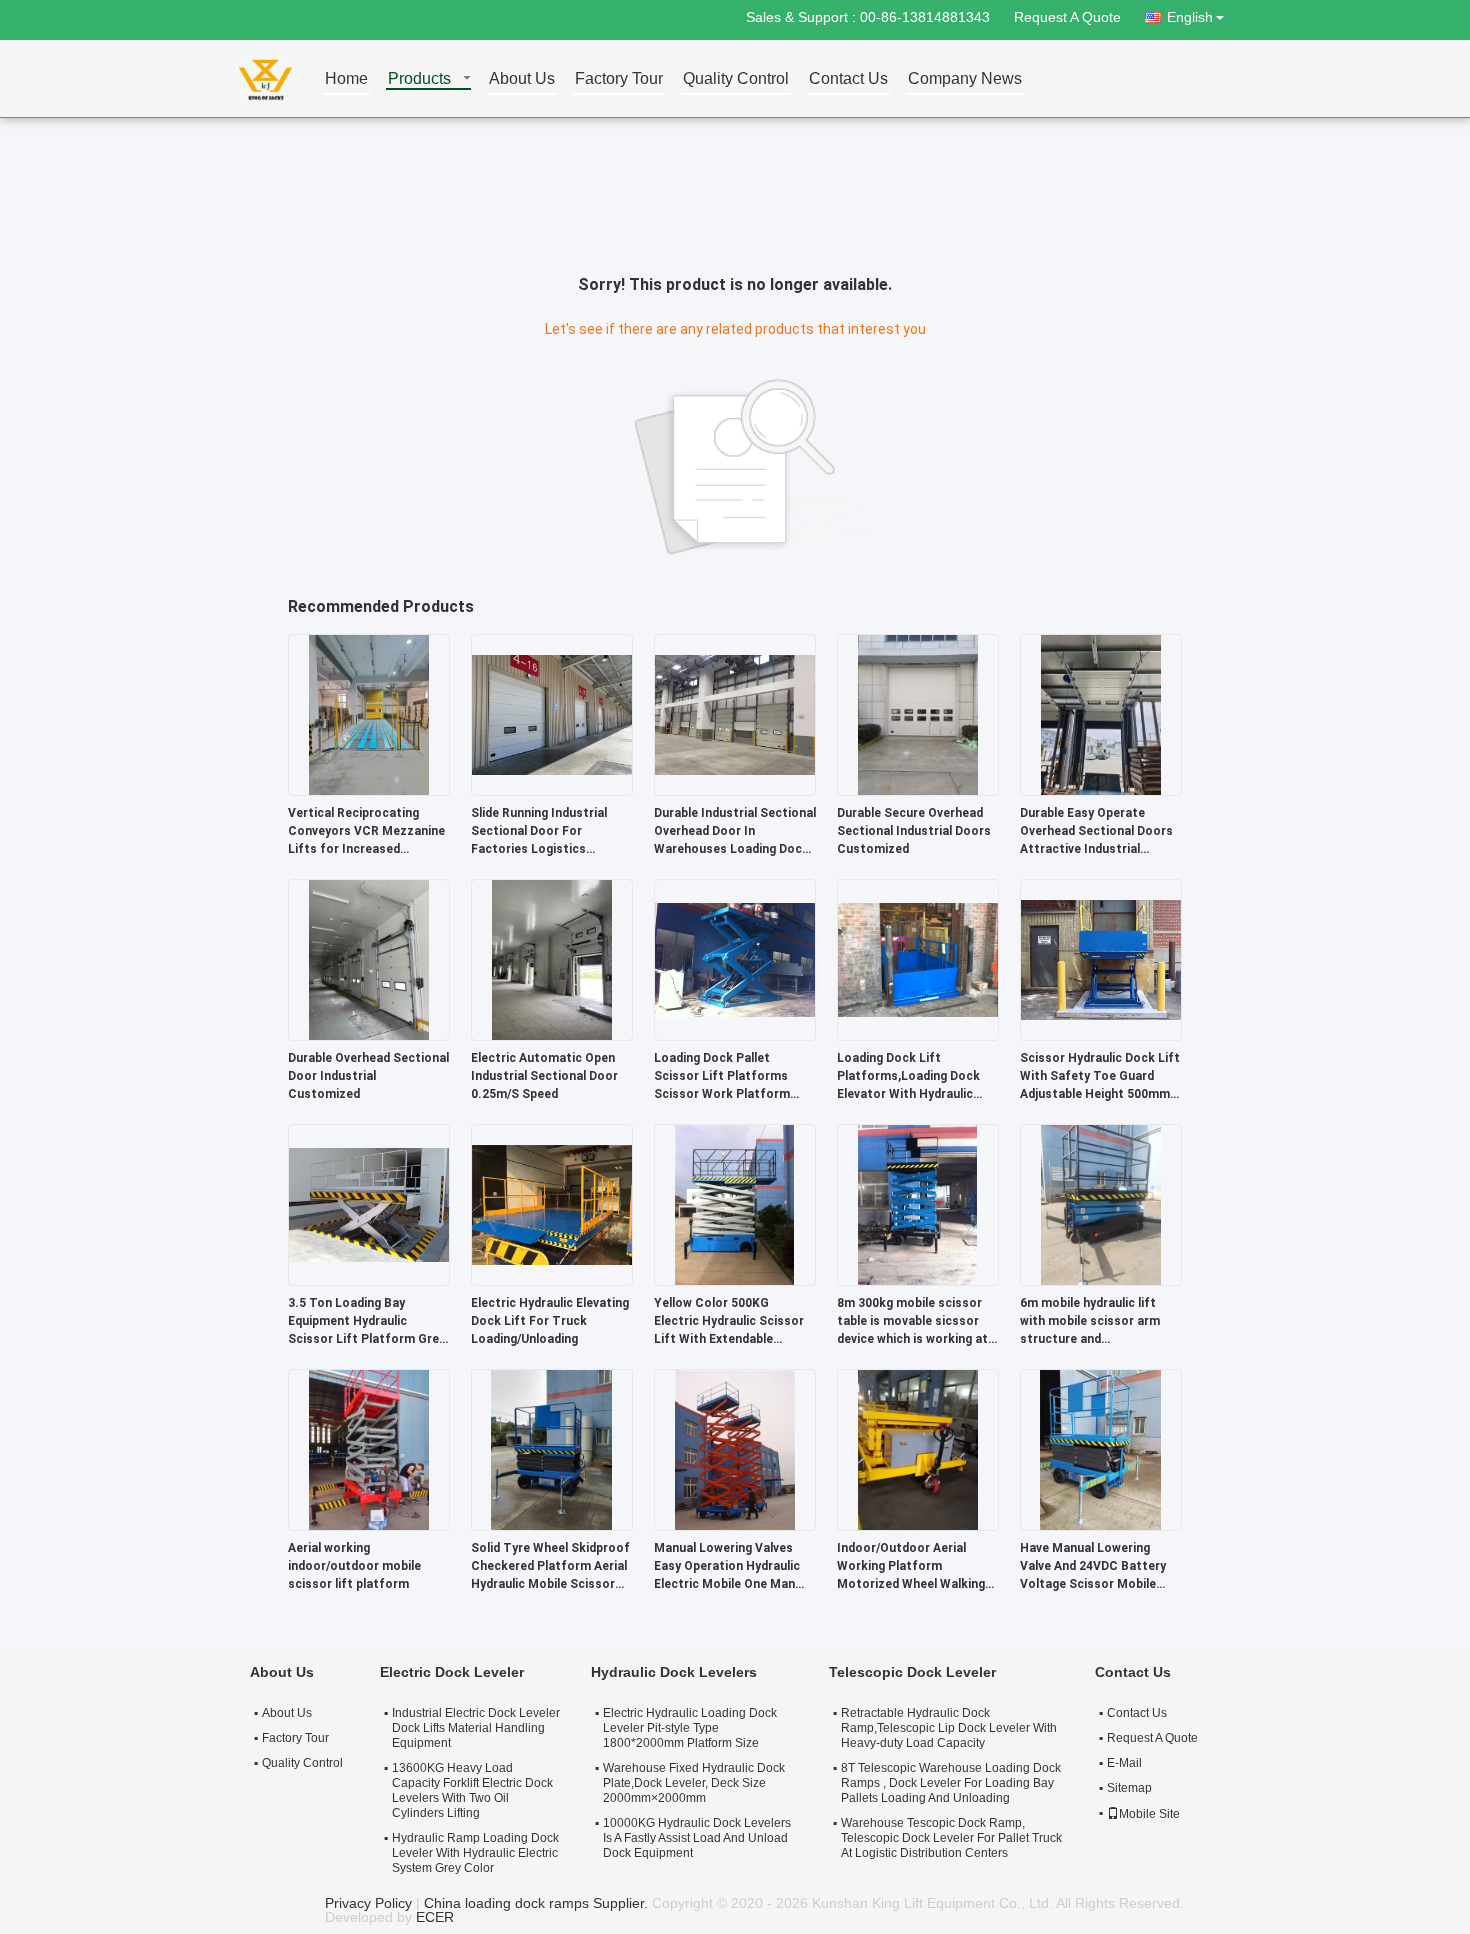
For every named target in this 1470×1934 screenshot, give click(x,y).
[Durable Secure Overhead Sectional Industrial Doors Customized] (918, 714)
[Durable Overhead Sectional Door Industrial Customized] (369, 959)
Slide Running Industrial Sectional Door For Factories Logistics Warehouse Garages (539, 832)
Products (419, 79)
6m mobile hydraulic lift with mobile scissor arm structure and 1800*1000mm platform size (1090, 1322)
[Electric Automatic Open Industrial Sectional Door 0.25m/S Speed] (552, 959)
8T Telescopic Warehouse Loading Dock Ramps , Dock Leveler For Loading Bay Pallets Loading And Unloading (951, 1783)
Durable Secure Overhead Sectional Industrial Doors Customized (914, 831)
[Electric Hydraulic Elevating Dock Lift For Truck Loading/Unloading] (552, 1204)
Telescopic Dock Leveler (912, 1672)
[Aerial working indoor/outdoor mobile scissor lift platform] (369, 1449)
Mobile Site (1149, 1814)
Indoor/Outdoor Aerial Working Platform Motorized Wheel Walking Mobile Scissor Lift (911, 1567)
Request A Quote (1067, 17)
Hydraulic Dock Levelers (674, 1672)
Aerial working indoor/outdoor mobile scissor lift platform (354, 1566)
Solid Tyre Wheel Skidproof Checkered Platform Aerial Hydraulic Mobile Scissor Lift (550, 1567)
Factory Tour (619, 79)
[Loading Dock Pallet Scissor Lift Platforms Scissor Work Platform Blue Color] (735, 959)
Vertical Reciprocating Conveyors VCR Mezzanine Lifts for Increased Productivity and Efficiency (366, 832)
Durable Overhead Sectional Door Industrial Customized (368, 1076)
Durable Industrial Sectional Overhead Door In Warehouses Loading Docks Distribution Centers (735, 832)
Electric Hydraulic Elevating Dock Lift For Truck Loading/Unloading (550, 1321)
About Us (522, 79)
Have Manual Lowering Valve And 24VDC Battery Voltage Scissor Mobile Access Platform (1093, 1567)
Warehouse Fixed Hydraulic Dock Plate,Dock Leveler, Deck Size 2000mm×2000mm (694, 1783)
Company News (965, 79)
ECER (435, 1917)
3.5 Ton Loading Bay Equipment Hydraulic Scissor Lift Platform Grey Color (366, 1322)
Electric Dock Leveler (452, 1672)
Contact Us (848, 79)
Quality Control (736, 79)
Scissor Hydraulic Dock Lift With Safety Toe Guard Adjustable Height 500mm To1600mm (1100, 1077)
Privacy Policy (368, 1903)
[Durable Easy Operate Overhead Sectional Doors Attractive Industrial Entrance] (1101, 714)
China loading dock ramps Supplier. (538, 1903)
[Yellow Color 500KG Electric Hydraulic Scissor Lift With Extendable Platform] (735, 1204)
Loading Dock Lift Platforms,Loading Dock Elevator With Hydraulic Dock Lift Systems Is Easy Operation (914, 1077)
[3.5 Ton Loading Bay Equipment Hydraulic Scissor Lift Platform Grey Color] (369, 1204)
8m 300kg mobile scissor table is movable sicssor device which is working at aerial (912, 1322)
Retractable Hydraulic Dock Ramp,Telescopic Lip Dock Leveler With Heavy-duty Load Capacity (949, 1728)
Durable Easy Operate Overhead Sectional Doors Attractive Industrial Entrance (1096, 832)
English (1190, 17)
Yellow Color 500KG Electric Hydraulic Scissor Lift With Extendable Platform (729, 1322)
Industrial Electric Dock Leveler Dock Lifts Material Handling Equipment (476, 1728)
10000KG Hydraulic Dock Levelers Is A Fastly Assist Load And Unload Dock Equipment (697, 1838)
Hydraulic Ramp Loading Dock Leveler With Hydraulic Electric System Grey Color (475, 1853)
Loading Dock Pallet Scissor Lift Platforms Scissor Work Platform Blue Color (722, 1077)
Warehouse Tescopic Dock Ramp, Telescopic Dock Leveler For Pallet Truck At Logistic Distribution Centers (951, 1838)
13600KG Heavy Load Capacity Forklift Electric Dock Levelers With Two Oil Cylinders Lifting (472, 1790)
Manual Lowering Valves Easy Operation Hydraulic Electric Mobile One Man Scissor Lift (727, 1567)
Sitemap (1129, 1788)
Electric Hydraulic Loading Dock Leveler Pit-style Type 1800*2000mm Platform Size (690, 1728)
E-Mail (1124, 1763)
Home (346, 79)
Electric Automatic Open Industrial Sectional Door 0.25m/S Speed (544, 1076)
